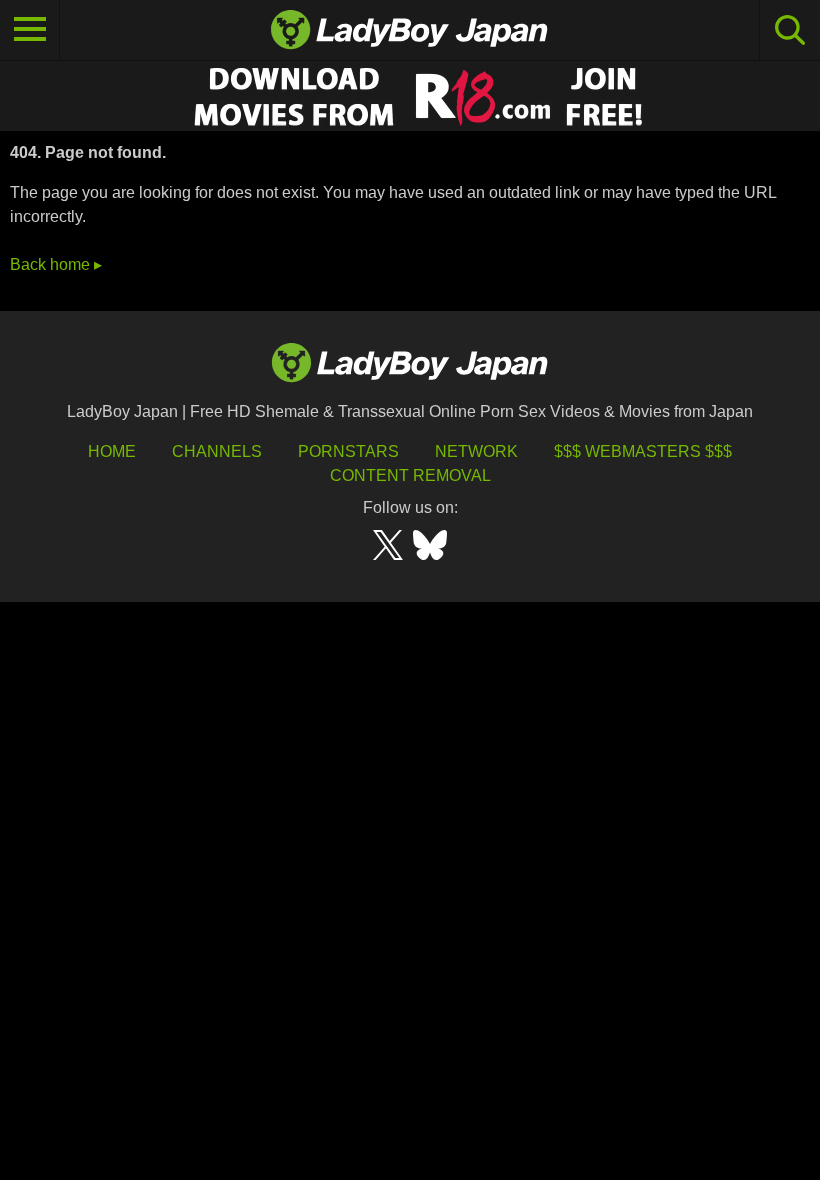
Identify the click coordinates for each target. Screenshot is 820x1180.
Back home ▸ (56, 264)
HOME (112, 451)
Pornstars (348, 451)
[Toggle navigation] (30, 30)
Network (476, 451)
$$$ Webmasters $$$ (643, 451)
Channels (217, 451)
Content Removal (410, 475)
